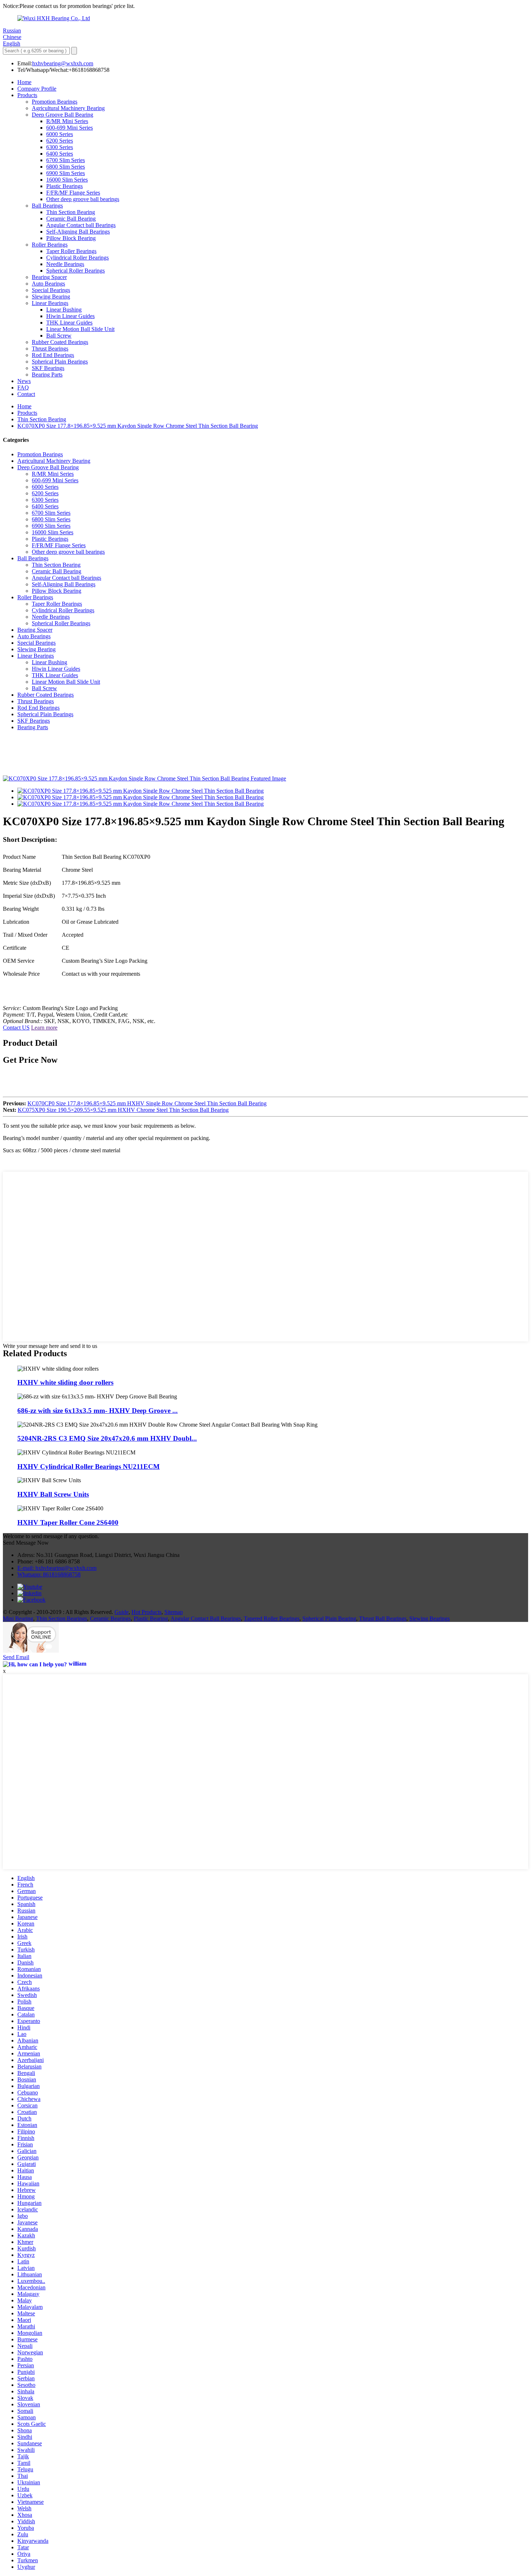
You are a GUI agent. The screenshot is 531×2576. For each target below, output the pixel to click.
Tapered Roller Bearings (272, 1618)
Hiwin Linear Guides (70, 316)
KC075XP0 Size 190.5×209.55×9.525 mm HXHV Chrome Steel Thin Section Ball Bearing (123, 1110)
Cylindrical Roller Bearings (77, 258)
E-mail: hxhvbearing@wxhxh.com (57, 1568)
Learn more (44, 1028)
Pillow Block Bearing (71, 238)
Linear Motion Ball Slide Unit (80, 329)
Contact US (16, 1028)
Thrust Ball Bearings (383, 1618)
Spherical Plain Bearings (60, 362)
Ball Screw (59, 336)
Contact (26, 394)
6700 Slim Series (66, 160)
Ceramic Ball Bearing (71, 219)
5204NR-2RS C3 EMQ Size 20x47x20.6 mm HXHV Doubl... (107, 1438)
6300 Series (60, 147)
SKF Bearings (48, 368)
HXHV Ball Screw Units (53, 1494)
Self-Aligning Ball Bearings (78, 232)
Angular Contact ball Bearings (81, 225)
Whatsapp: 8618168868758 (49, 1574)
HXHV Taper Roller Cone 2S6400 (68, 1522)
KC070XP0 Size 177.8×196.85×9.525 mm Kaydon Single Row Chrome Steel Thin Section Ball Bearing (138, 426)
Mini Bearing (18, 1618)
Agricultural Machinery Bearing (68, 108)
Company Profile (37, 89)
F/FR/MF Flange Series (73, 193)
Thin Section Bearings (62, 1618)
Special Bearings (51, 290)
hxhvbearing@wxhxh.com (63, 63)
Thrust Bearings (50, 349)
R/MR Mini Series (67, 121)
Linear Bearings (50, 303)
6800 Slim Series (66, 167)
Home (24, 82)
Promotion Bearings (55, 102)
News (24, 381)
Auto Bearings (48, 284)
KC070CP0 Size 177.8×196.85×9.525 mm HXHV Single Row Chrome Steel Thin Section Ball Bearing (147, 1103)
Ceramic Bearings (110, 1618)
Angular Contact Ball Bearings (206, 1618)
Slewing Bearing (51, 297)
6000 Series (60, 134)
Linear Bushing (64, 310)
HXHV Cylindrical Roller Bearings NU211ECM (88, 1467)
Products (27, 95)
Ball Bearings (47, 206)
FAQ (23, 388)
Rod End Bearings (53, 355)
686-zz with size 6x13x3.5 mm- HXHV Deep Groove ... (98, 1411)
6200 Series (60, 141)
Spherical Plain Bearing (329, 1618)
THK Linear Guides (69, 323)
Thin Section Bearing (71, 212)
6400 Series (60, 154)
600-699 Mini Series (70, 128)
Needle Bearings (65, 264)
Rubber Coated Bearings (60, 342)
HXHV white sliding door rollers (65, 1382)
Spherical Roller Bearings (75, 271)
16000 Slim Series (67, 180)
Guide (122, 1612)
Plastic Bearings (64, 186)
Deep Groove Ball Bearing (62, 115)
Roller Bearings (50, 245)
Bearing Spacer (49, 277)
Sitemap (174, 1612)
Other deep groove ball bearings (83, 199)
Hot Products (146, 1612)
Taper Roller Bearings (71, 251)
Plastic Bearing (151, 1618)
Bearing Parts (47, 375)
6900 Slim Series (66, 173)
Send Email (16, 1657)
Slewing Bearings (429, 1618)
